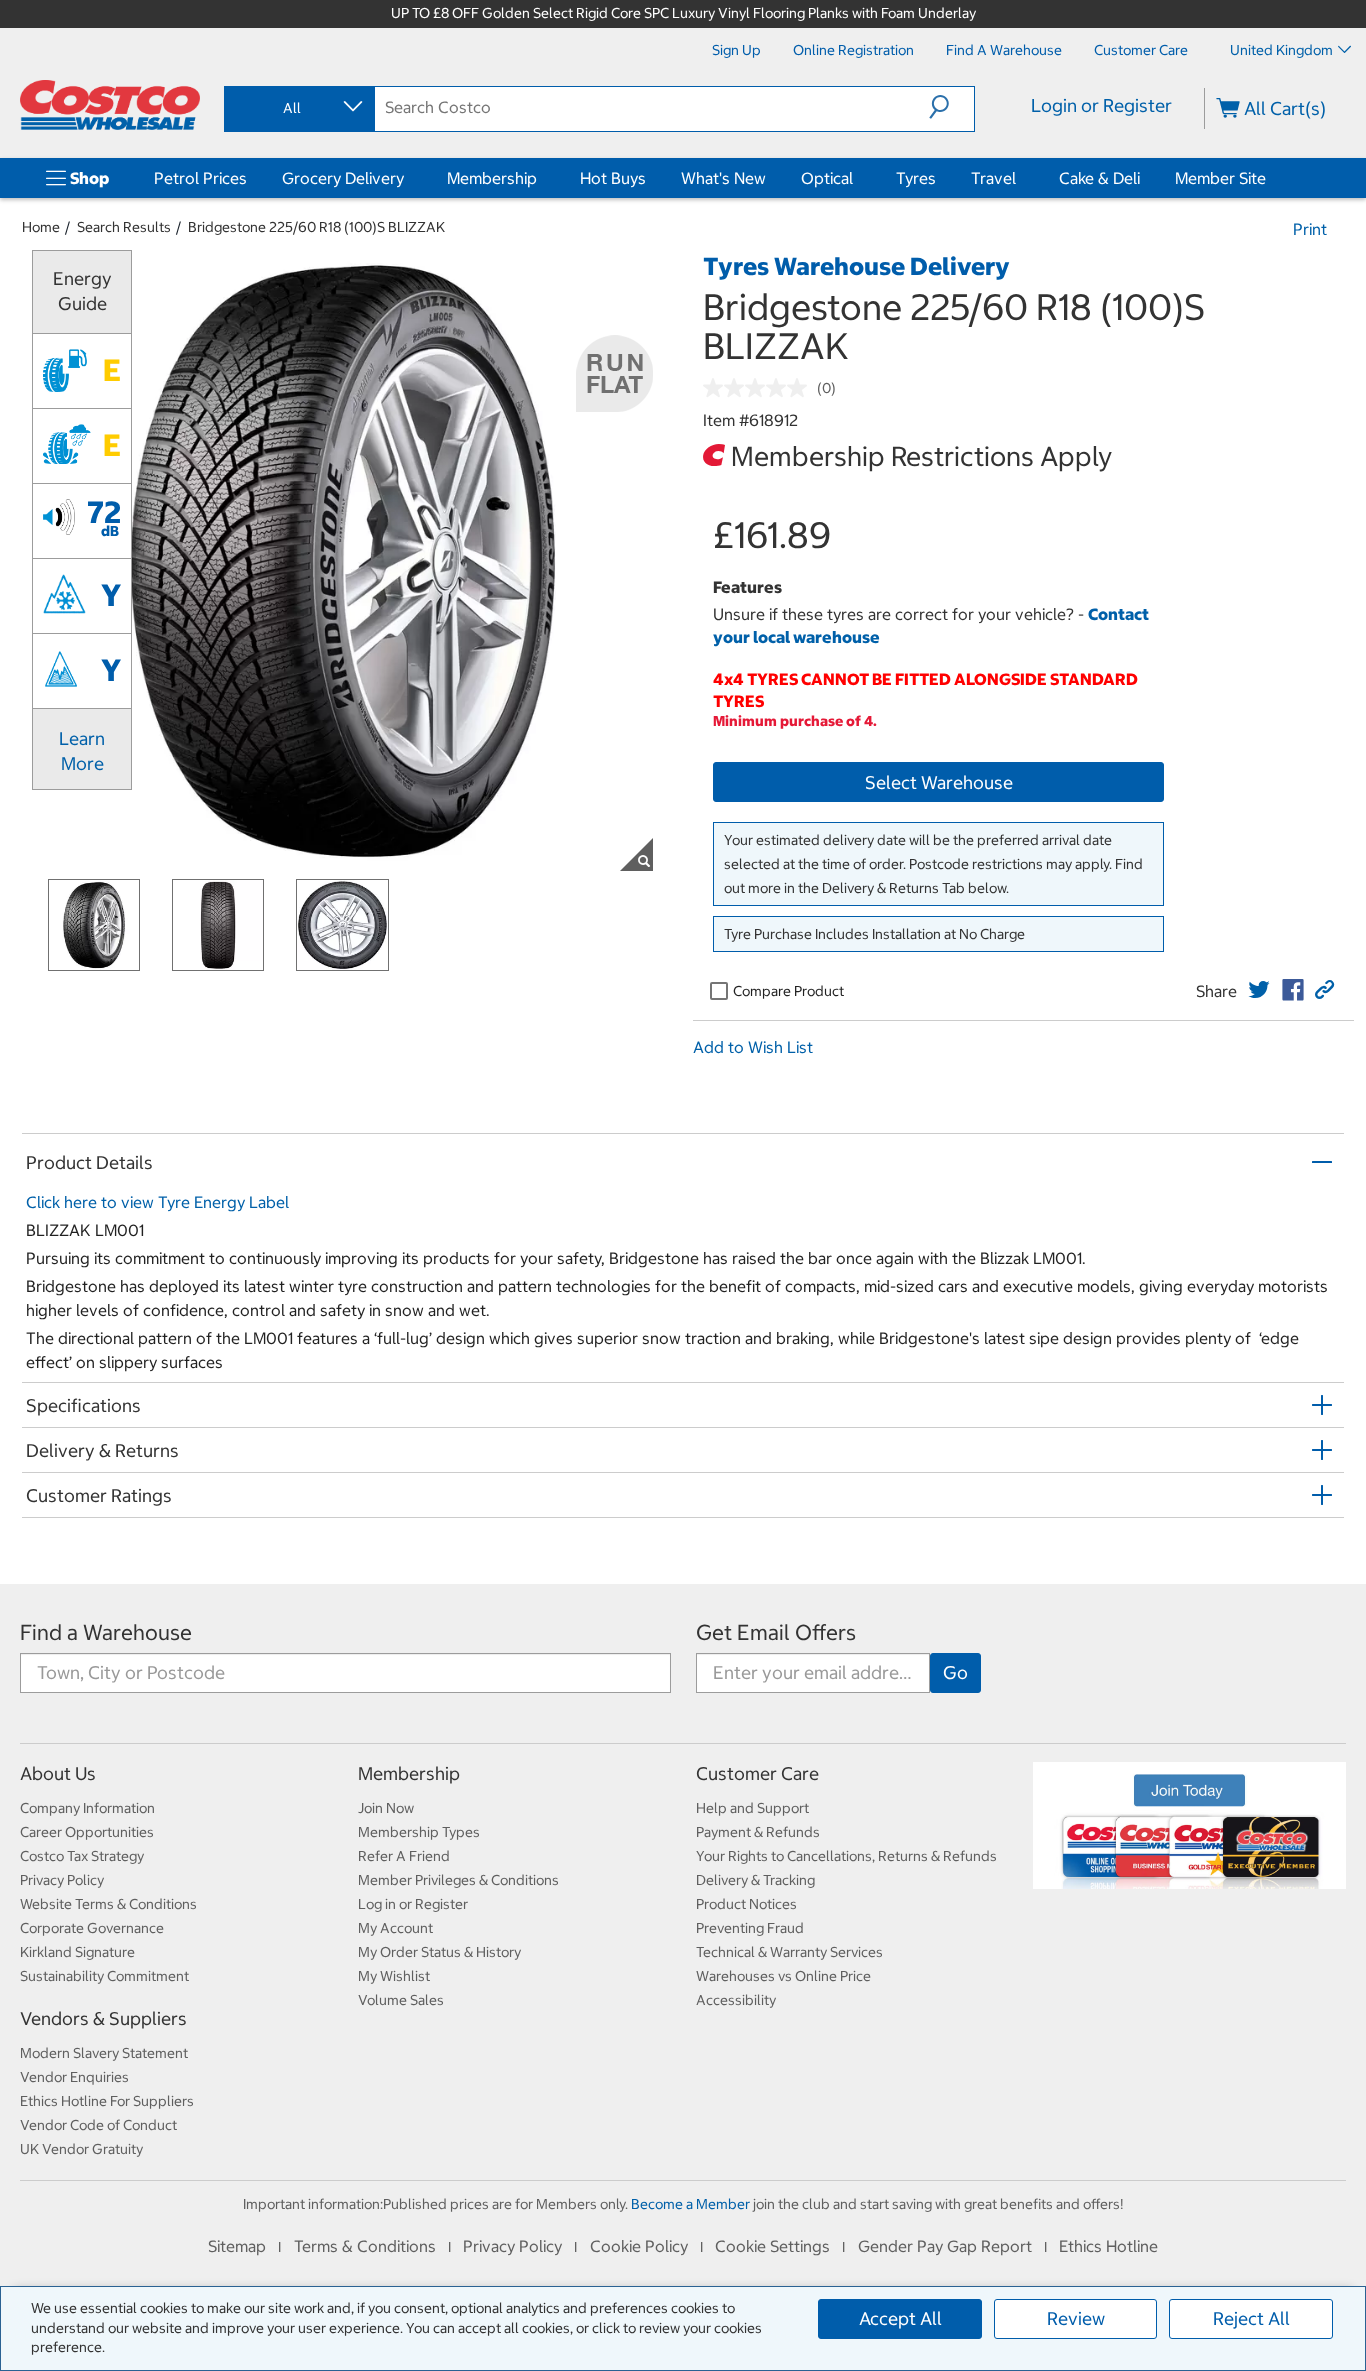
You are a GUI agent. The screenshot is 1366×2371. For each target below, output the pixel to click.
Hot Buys (613, 178)
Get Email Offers (776, 1632)
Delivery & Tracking (755, 1880)
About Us (58, 1773)
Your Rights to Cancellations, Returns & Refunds (846, 1856)
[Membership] (541, 178)
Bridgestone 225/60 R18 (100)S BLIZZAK (316, 227)
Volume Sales (401, 2000)
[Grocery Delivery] (408, 178)
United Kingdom (1281, 50)
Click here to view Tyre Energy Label (157, 1202)
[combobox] (298, 108)
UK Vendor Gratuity (81, 2149)
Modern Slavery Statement (104, 2053)
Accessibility (736, 2000)
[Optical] (857, 178)
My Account (395, 1928)
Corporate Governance (92, 1928)
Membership (492, 178)
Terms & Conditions (365, 2246)
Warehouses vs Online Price (783, 1976)
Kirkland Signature (77, 1952)
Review (1076, 2318)
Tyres (916, 178)
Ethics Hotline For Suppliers (107, 2101)
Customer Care (757, 1773)
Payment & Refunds (758, 1832)
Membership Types (419, 1832)
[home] (110, 105)
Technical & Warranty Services (789, 1952)
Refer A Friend (404, 1856)
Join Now (386, 1808)
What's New (723, 178)
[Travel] (1020, 178)
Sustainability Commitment (104, 1976)
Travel (993, 178)
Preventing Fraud (750, 1928)
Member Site (1220, 178)
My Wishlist (394, 1976)
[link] (1259, 990)
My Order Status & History (439, 1952)
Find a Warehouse (106, 1632)
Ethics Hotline (1108, 2246)
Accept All (900, 2318)
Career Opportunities (87, 1832)
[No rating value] (760, 388)
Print (1310, 229)
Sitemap (237, 2246)
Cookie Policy (639, 2246)
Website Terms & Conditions (108, 1904)
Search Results (124, 227)
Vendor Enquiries (74, 2077)
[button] (951, 107)
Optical (827, 178)
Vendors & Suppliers (103, 2018)
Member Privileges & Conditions (458, 1880)
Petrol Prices (200, 178)
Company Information (87, 1808)
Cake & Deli (1099, 178)
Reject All (1251, 2318)
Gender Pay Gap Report (945, 2246)
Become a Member (690, 2204)
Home (41, 227)
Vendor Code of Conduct (98, 2125)
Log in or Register (413, 1904)
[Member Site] (1270, 178)
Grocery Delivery (343, 178)
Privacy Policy (62, 1880)
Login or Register (1101, 105)
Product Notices (746, 1904)
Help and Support (752, 1808)
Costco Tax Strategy (82, 1856)
